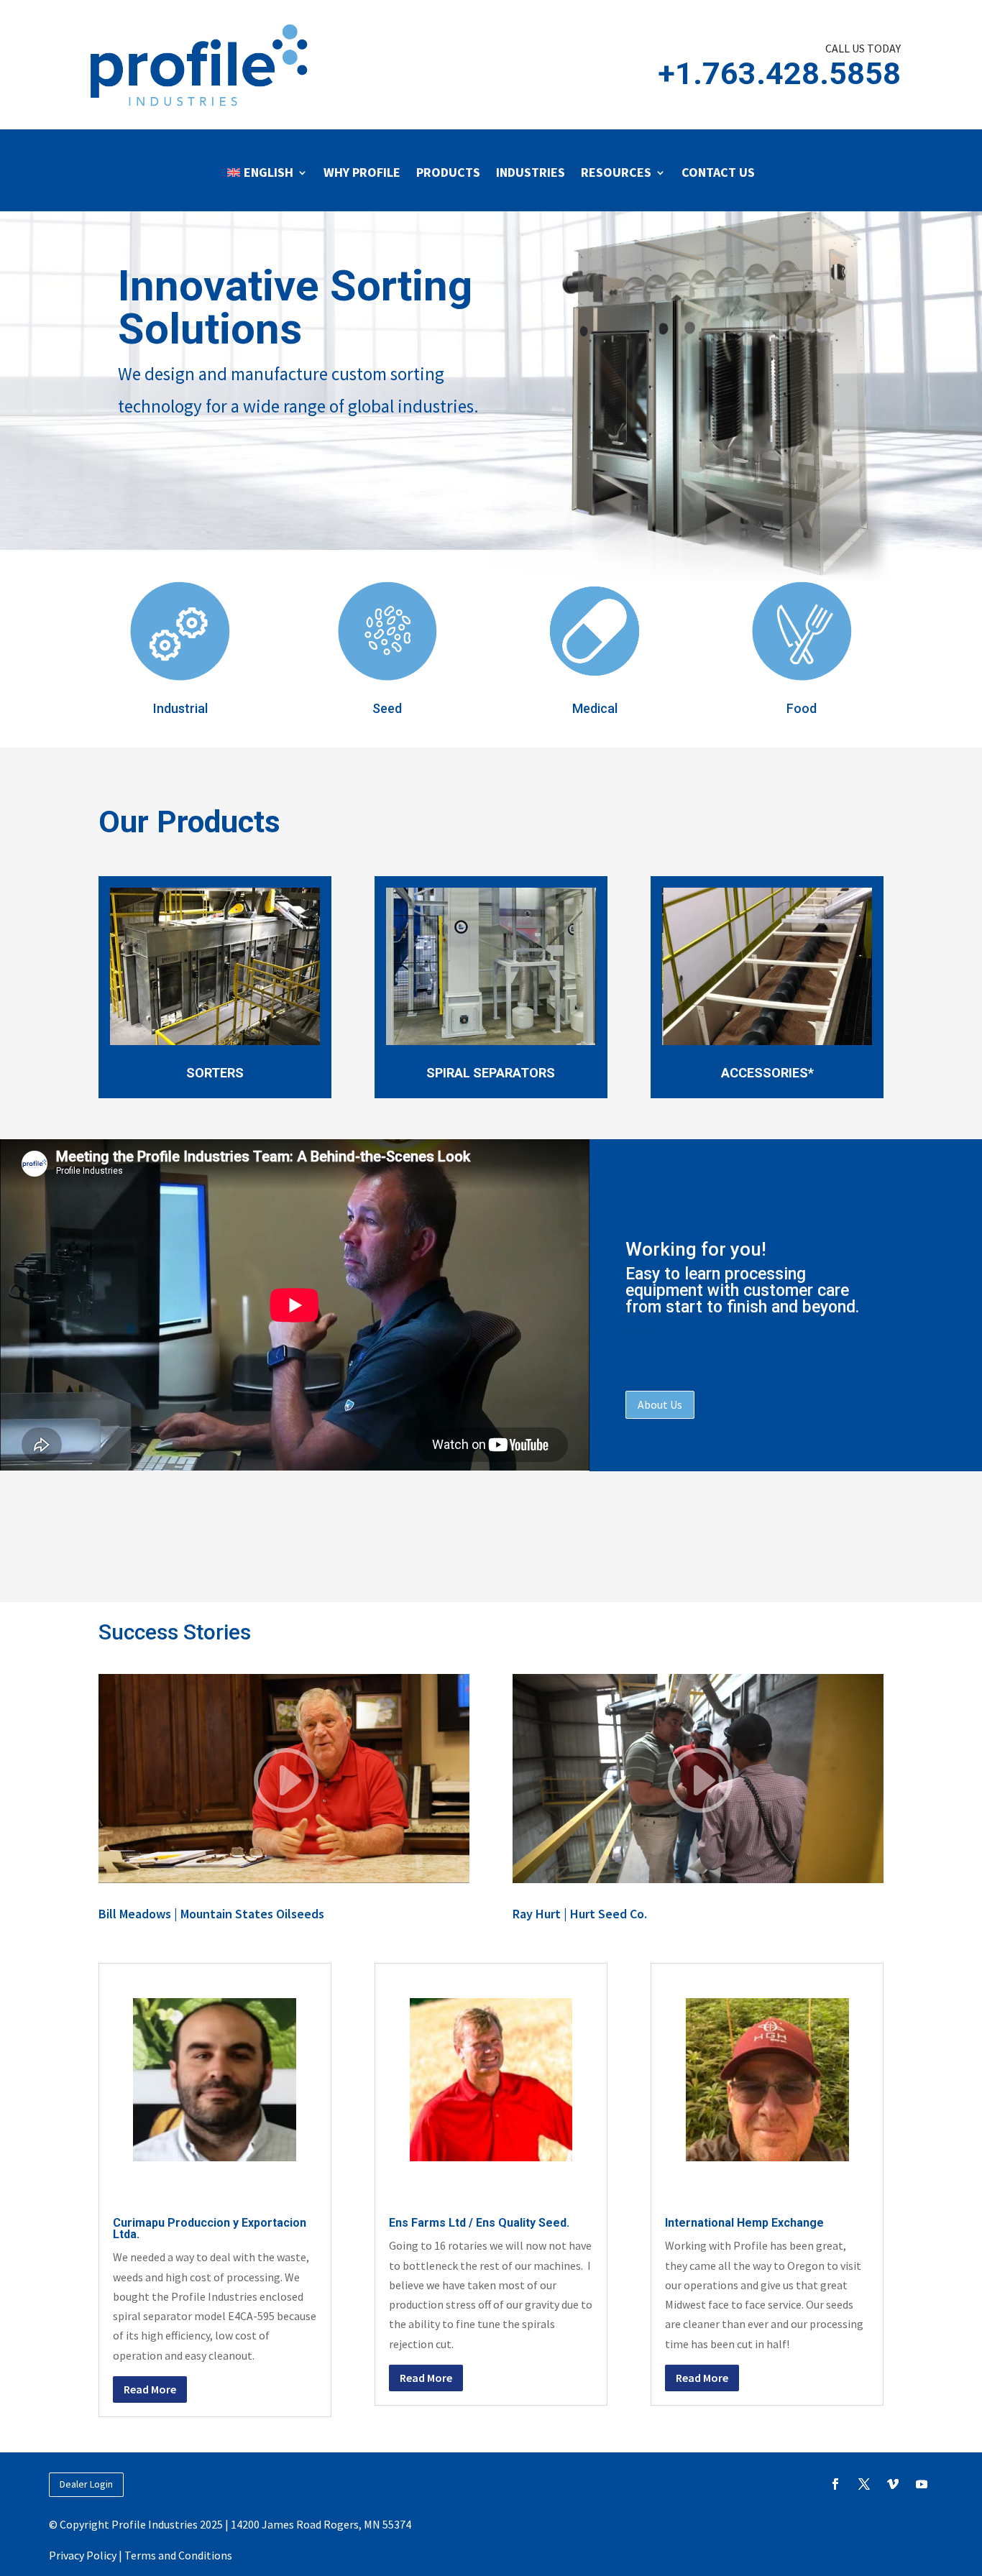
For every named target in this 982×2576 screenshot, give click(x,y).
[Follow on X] (864, 2484)
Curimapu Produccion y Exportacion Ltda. (210, 2228)
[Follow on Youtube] (922, 2484)
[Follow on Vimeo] (893, 2484)
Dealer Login (86, 2484)
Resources (616, 172)
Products (448, 172)
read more (150, 2389)
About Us (660, 1404)
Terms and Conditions (178, 2555)
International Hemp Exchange (744, 2223)
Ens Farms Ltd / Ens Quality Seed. (479, 2223)
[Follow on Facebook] (835, 2484)
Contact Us (718, 172)
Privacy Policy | (87, 2555)
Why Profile (362, 172)
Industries (531, 172)
